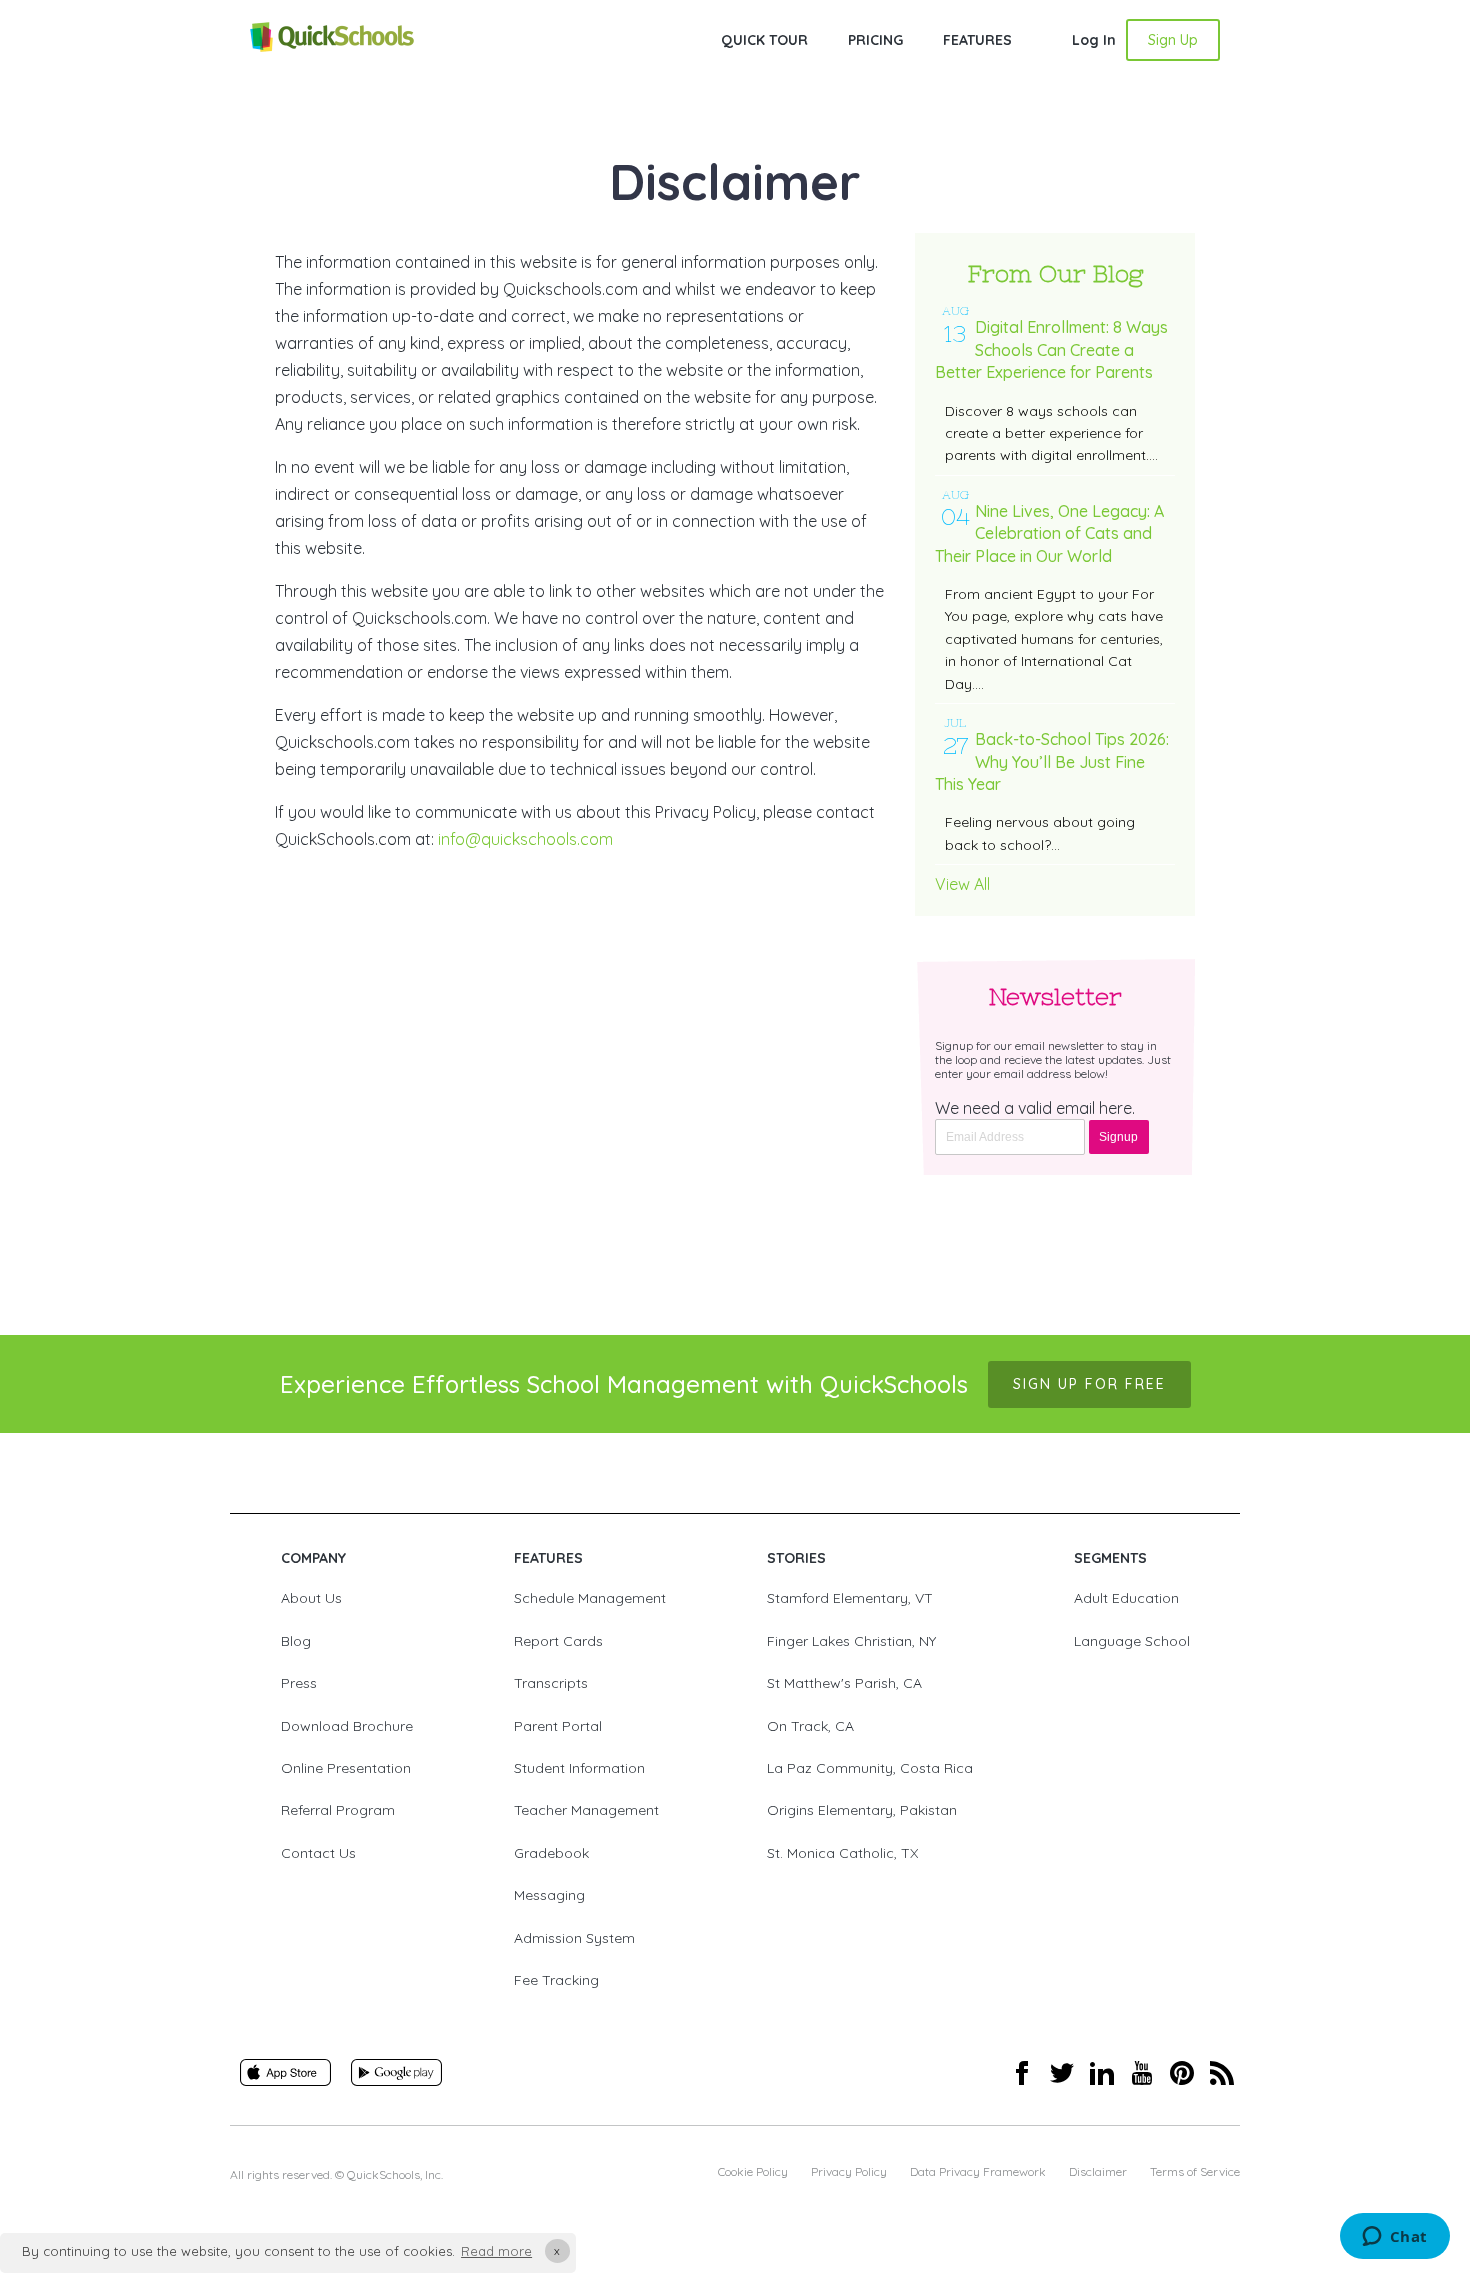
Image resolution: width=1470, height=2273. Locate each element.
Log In (1094, 40)
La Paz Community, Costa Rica (870, 1768)
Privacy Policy (849, 2171)
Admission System (574, 1938)
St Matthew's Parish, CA (844, 1683)
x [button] (557, 2250)
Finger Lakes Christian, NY (851, 1641)
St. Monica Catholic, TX (842, 1853)
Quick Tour (764, 40)
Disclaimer (1098, 2171)
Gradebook (551, 1853)
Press (299, 1683)
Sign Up (1173, 40)
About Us (311, 1598)
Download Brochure (347, 1726)
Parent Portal (558, 1726)
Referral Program (338, 1810)
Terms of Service (1195, 2171)
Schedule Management (590, 1598)
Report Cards (558, 1641)
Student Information (579, 1768)
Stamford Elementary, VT (850, 1598)
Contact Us (318, 1853)
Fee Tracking (556, 1980)
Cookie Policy (753, 2171)
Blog (296, 1641)
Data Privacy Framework (978, 2171)
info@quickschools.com (525, 839)
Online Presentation (346, 1768)
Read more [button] (496, 2251)
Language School (1132, 1641)
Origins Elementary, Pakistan (862, 1810)
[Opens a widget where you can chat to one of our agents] (1394, 2238)
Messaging (549, 1895)
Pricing (875, 40)
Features (977, 40)
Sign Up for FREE (1089, 1384)
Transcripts (551, 1683)
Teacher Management (586, 1810)
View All (962, 884)
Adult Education (1126, 1598)
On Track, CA (810, 1726)
